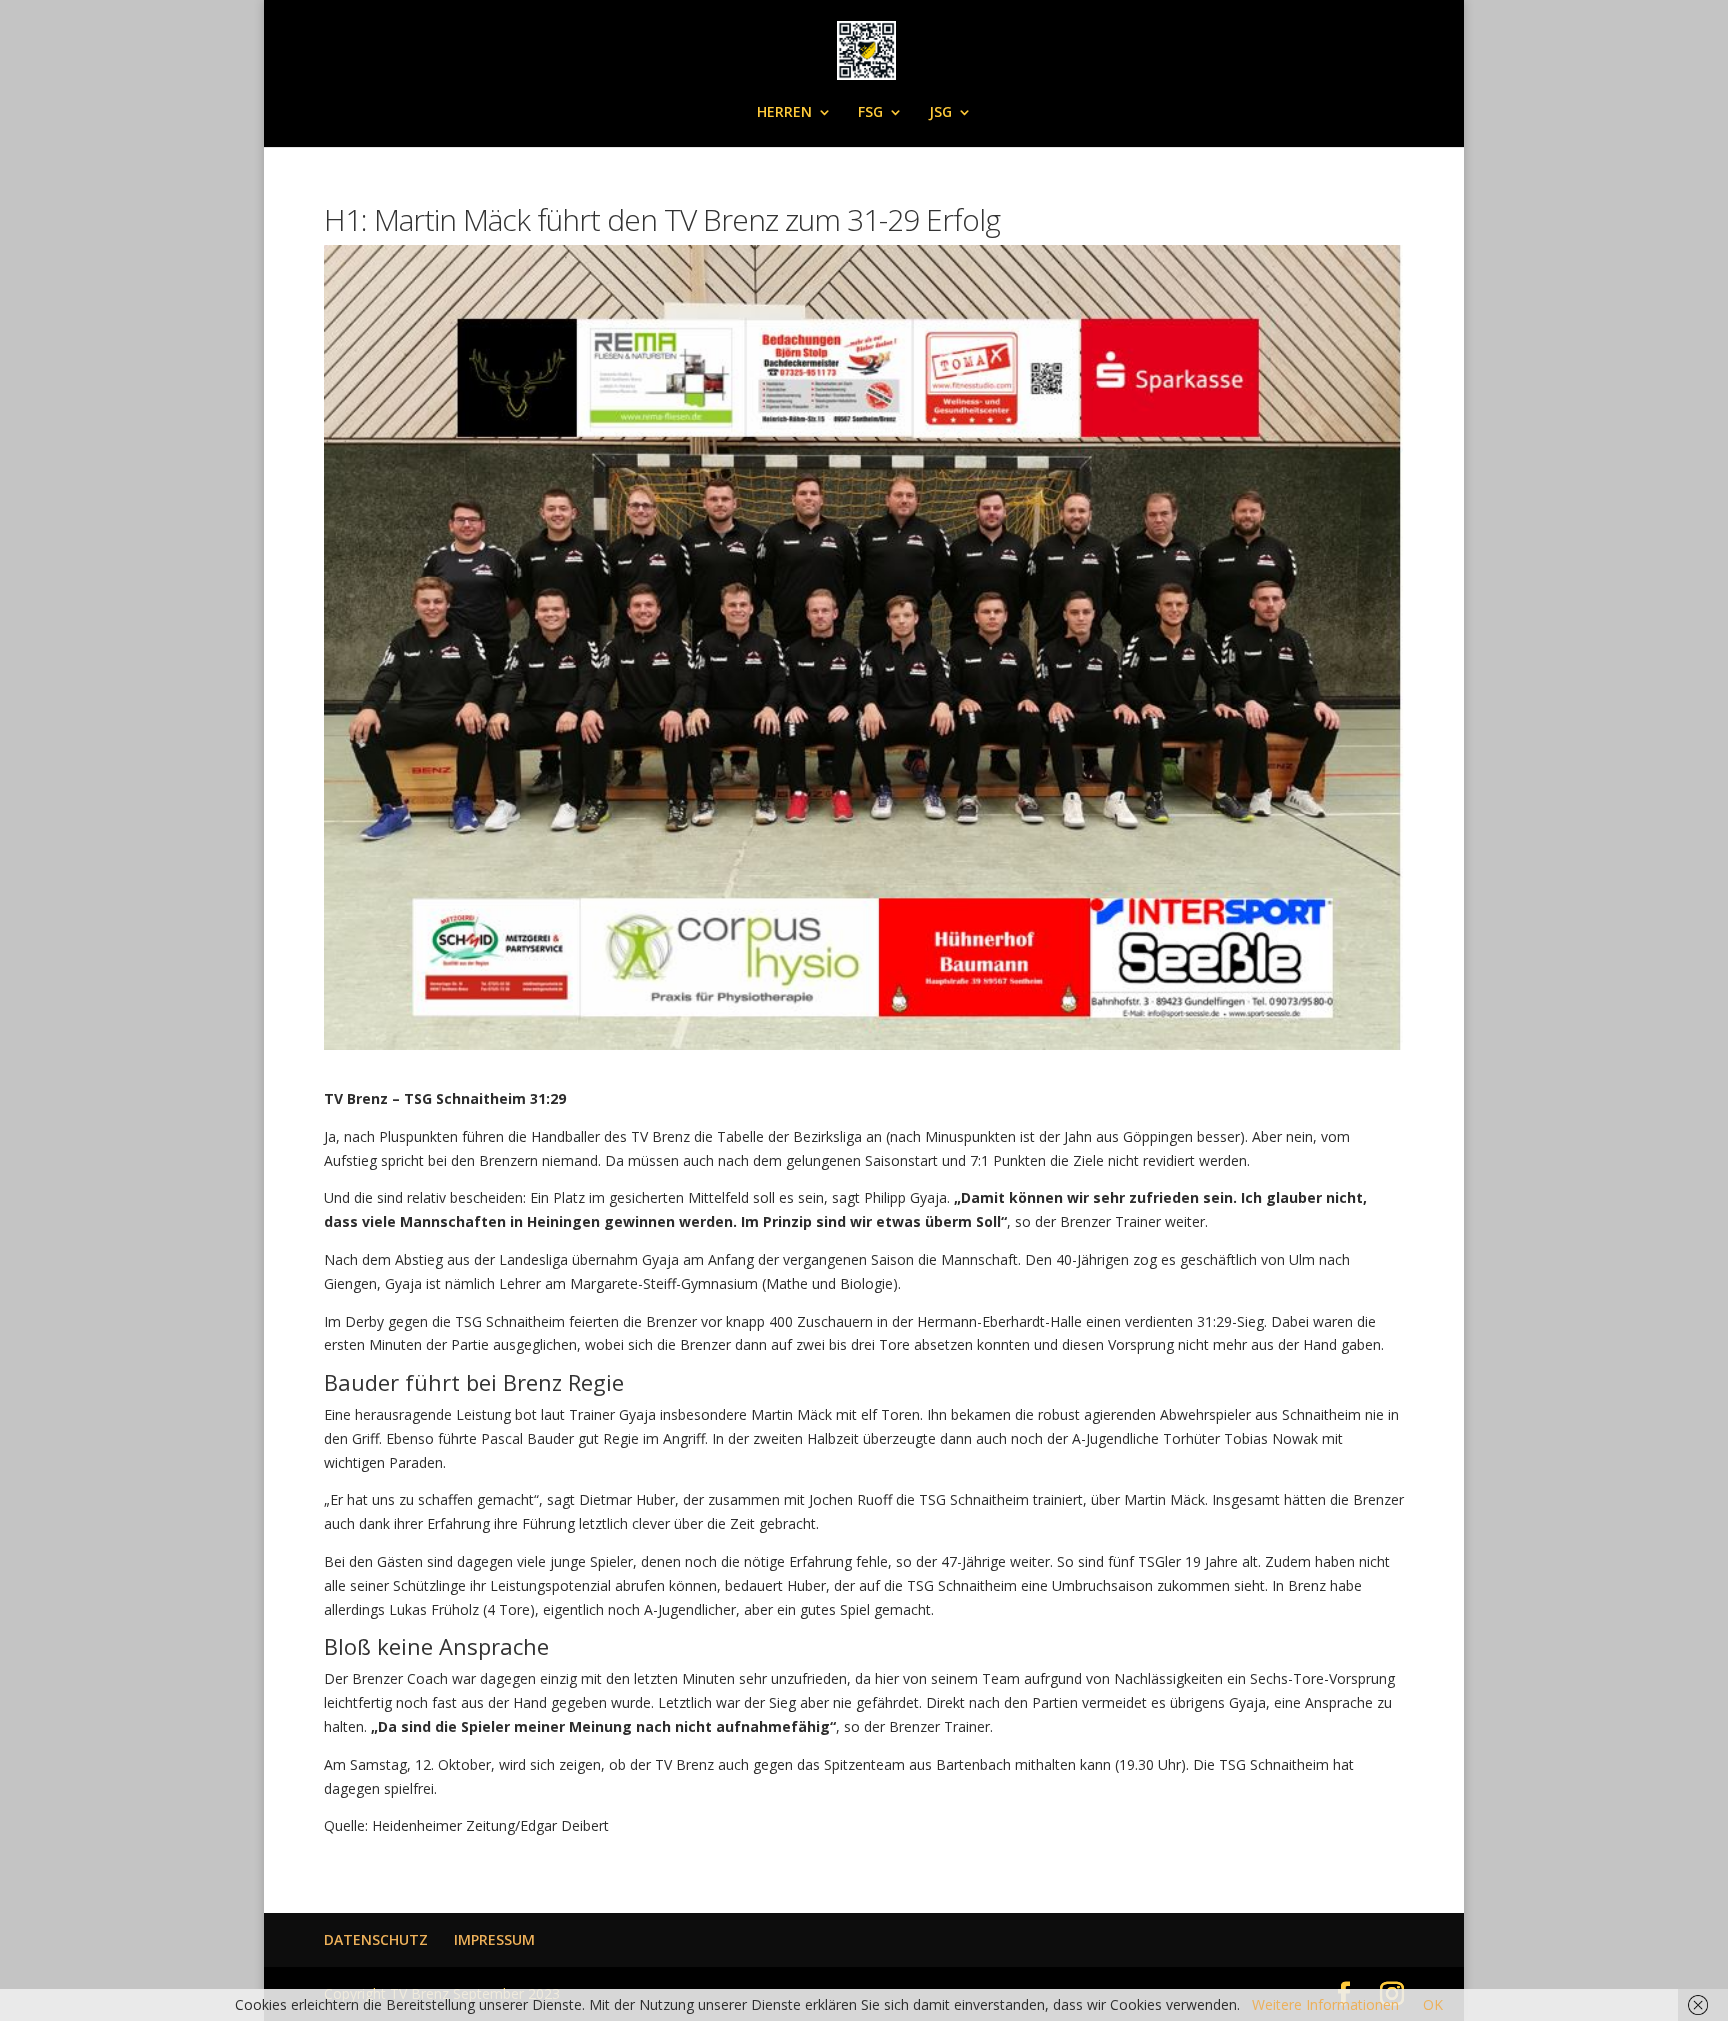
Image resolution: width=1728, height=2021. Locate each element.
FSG (870, 113)
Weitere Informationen (1325, 2004)
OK (1433, 2004)
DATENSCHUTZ (376, 1939)
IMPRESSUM (494, 1939)
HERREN (784, 113)
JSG (940, 113)
